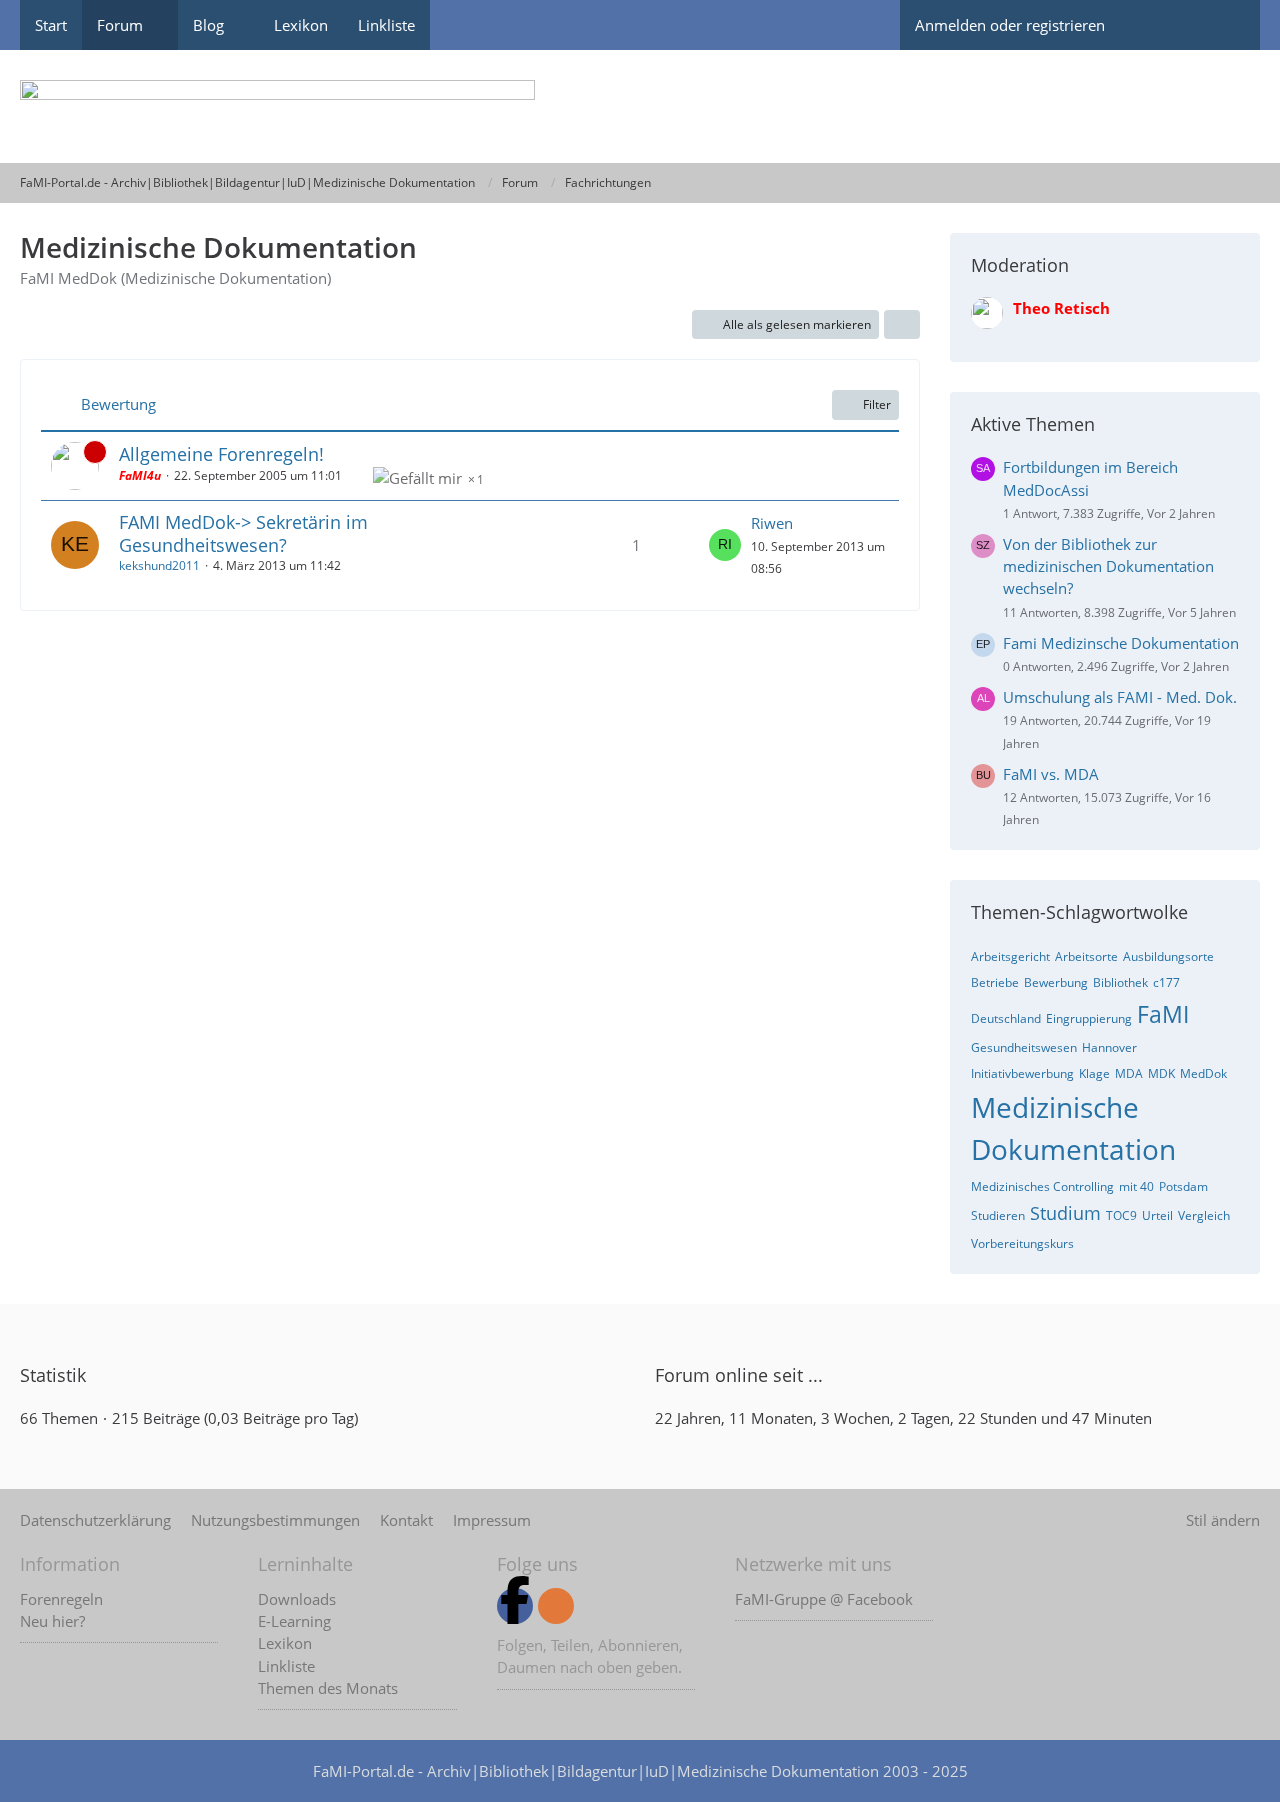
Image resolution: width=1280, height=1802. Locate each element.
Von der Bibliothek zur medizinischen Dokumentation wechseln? (1108, 566)
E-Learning (294, 1621)
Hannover (1109, 1047)
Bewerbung (1056, 982)
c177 (1166, 982)
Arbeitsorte (1086, 956)
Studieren (998, 1215)
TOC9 (1121, 1215)
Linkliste (286, 1666)
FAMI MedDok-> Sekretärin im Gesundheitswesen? (243, 533)
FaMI (1163, 1014)
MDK (1161, 1073)
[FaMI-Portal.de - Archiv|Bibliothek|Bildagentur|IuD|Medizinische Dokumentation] (640, 106)
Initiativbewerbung (1022, 1073)
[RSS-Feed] (556, 1606)
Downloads (297, 1599)
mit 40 (1136, 1186)
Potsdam (1183, 1186)
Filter (877, 404)
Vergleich (1204, 1215)
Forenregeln (61, 1599)
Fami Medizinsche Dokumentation (1121, 643)
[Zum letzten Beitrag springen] (725, 545)
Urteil (1157, 1215)
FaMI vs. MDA (1051, 774)
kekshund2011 (159, 565)
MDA (1129, 1073)
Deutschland (1006, 1018)
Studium (1065, 1213)
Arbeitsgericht (1010, 956)
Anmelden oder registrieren (1010, 25)
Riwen (772, 523)
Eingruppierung (1089, 1018)
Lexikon (285, 1643)
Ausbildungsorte (1168, 956)
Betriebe (995, 982)
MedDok (1203, 1073)
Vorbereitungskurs (1022, 1243)
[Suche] (1225, 25)
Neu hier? (52, 1621)
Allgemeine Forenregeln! (221, 454)
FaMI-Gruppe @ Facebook (824, 1599)
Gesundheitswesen (1024, 1047)
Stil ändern (1223, 1520)
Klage (1094, 1073)
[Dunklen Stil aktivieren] (1155, 25)
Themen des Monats (328, 1688)
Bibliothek (1120, 982)
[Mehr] (902, 325)
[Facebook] (515, 1606)
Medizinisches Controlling (1042, 1186)
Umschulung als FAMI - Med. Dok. (1120, 697)
